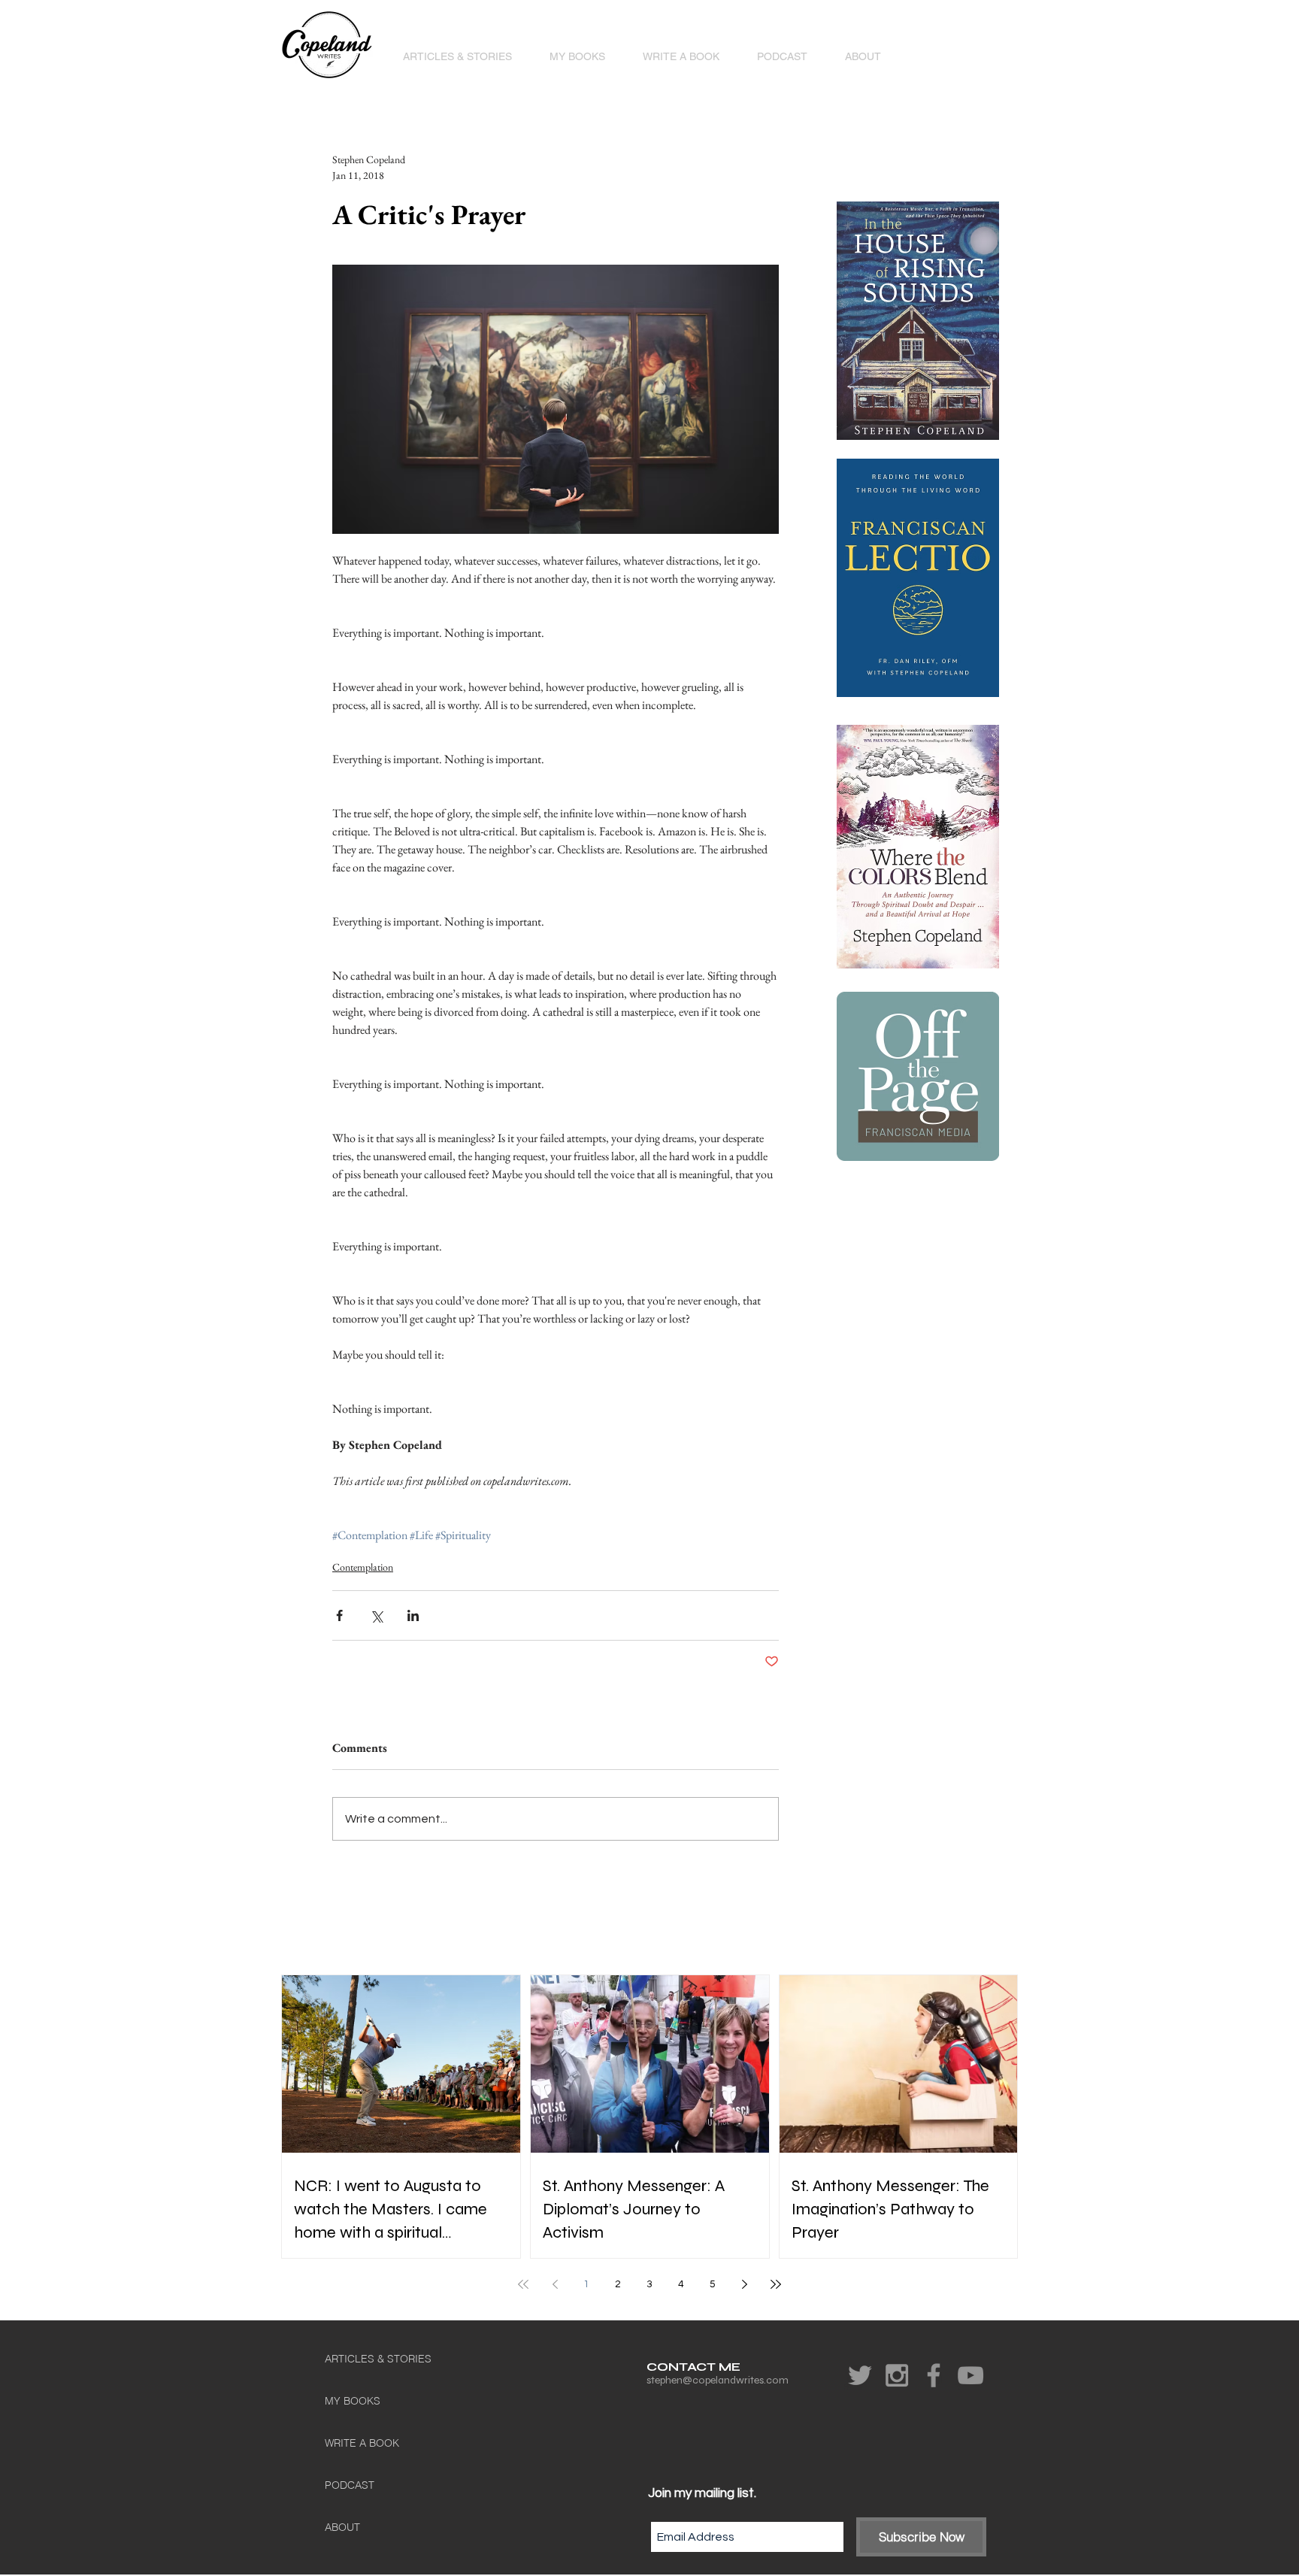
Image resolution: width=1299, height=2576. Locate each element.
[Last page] (776, 2284)
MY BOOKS (353, 2401)
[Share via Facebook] (339, 1615)
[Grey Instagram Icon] (897, 2375)
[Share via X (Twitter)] (376, 1615)
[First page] (523, 2284)
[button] (577, 56)
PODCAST (350, 2485)
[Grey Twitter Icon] (860, 2375)
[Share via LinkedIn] (413, 1615)
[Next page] (744, 2284)
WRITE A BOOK (362, 2443)
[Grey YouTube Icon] (970, 2375)
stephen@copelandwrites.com (718, 2380)
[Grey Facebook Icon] (934, 2375)
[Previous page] (555, 2284)
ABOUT (342, 2527)
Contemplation (363, 1567)
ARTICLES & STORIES (378, 2359)
